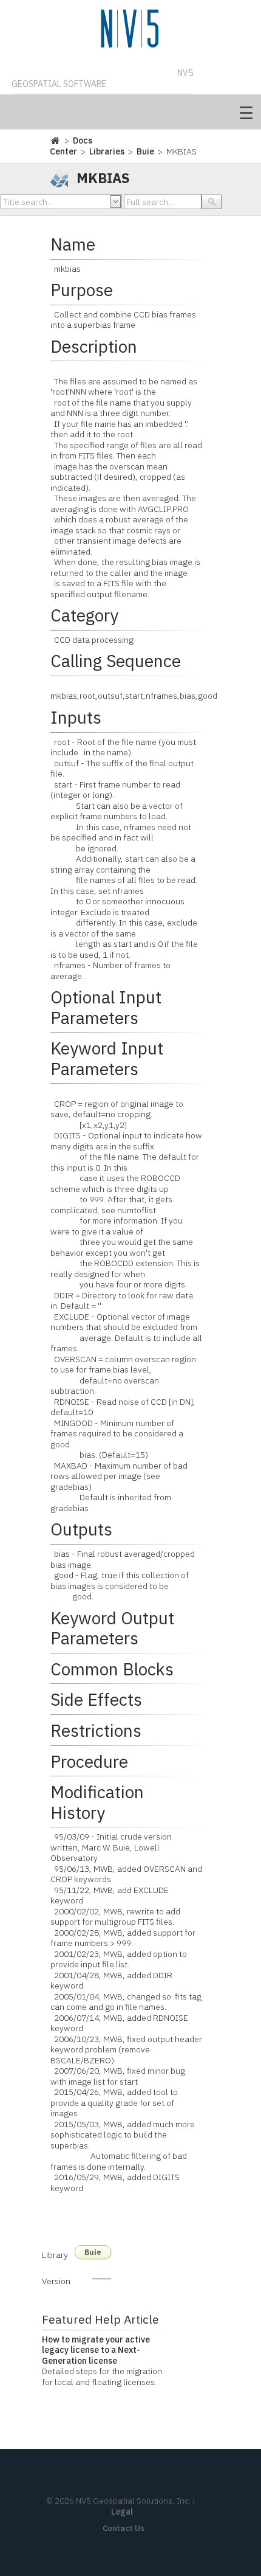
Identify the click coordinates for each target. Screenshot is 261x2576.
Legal (122, 2512)
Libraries (107, 151)
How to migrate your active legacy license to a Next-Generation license (96, 2350)
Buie (145, 151)
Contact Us (124, 2528)
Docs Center (71, 146)
